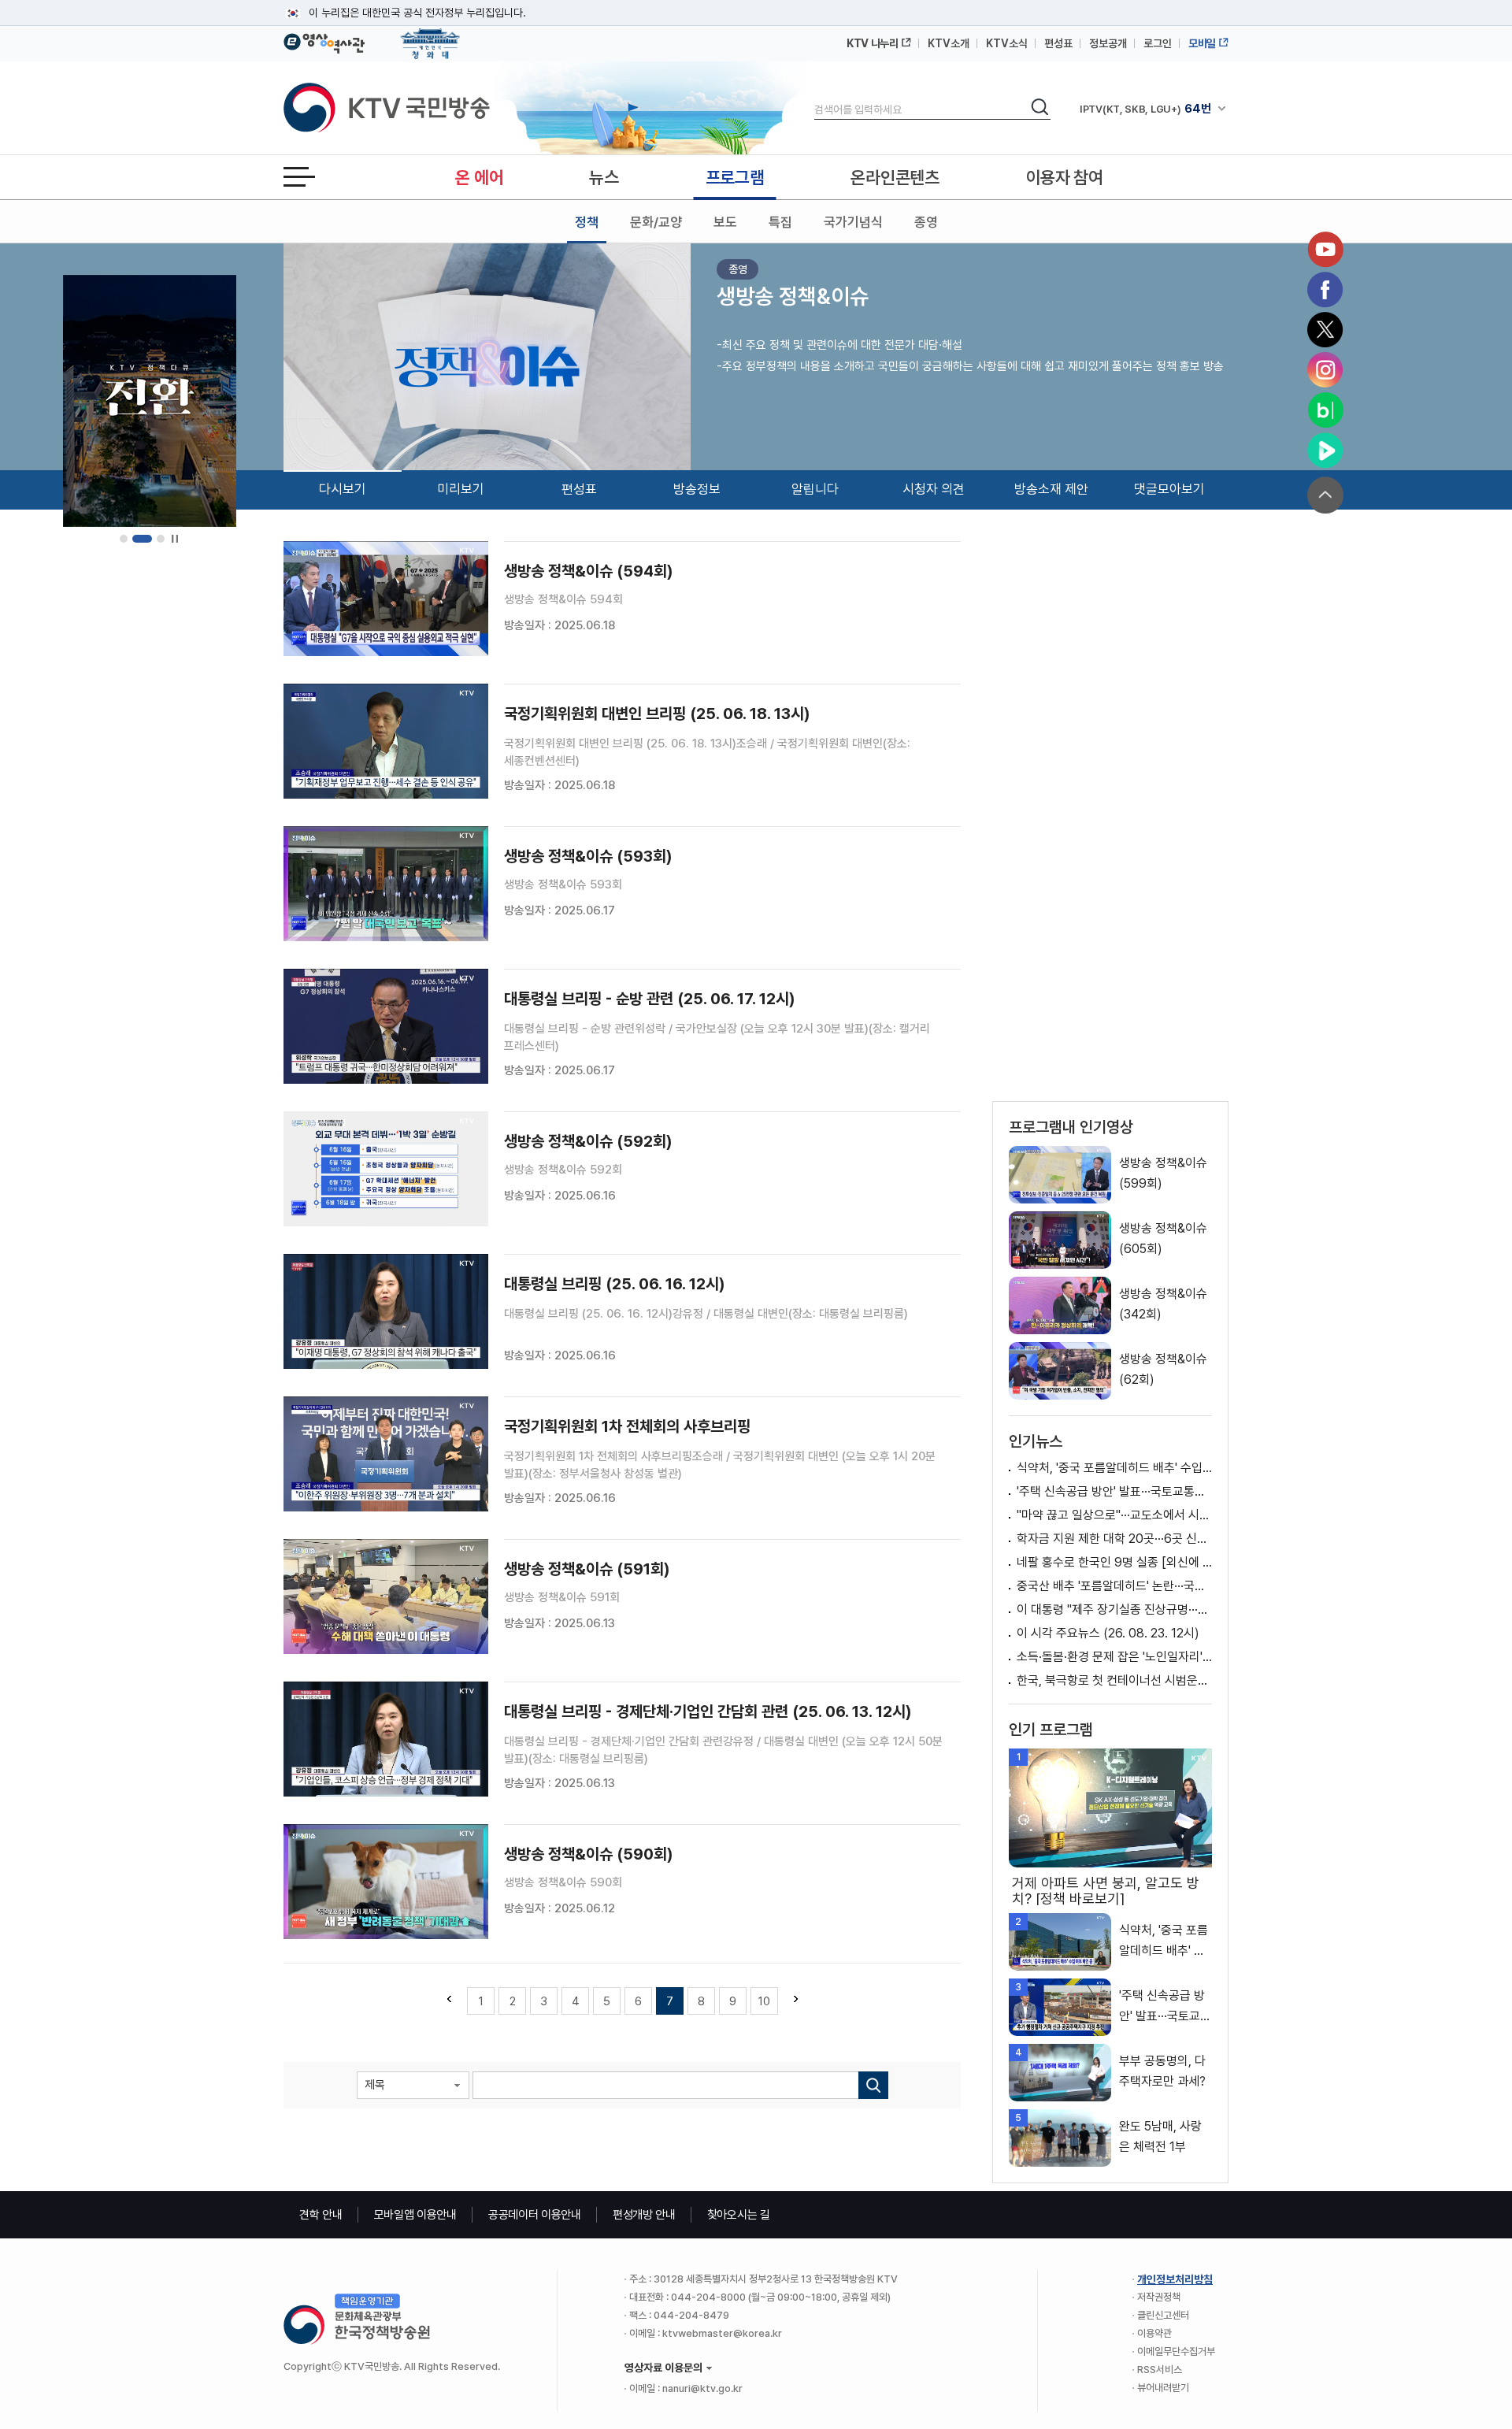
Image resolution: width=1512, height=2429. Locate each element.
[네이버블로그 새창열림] (1325, 410)
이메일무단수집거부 (1176, 2351)
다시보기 (343, 489)
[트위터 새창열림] (1325, 330)
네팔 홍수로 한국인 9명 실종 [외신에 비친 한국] (1114, 1562)
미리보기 (461, 489)
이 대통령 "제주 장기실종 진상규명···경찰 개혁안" (1114, 1609)
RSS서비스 (1160, 2370)
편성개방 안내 (644, 2215)
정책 (587, 222)
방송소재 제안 (1051, 489)
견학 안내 (321, 2215)
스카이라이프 (1123, 109)
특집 (780, 222)
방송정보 (697, 489)
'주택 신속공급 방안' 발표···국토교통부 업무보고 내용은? (1114, 1491)
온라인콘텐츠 (895, 177)
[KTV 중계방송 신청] (150, 401)
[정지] (174, 539)
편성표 (1058, 43)
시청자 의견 (934, 489)
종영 (926, 222)
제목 (375, 2085)
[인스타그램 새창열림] (1325, 370)
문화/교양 (656, 222)
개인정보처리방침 (1175, 2279)
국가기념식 (853, 222)
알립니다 (815, 489)
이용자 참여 (1065, 177)
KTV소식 (1007, 43)
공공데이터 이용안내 (535, 2215)
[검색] (873, 2085)
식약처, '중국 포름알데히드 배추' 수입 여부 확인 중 (1114, 1468)
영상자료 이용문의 (663, 2368)
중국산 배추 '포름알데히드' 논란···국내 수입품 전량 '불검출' (1114, 1586)
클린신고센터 (1163, 2315)
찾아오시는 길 (739, 2215)
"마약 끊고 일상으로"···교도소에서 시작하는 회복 (1114, 1515)
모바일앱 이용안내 (415, 2215)
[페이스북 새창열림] (1325, 290)
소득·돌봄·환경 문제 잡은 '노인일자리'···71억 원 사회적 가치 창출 (1114, 1657)
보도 (725, 222)
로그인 (1158, 43)
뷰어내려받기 (1163, 2388)
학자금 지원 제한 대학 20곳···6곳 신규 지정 (1114, 1539)
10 (764, 2001)
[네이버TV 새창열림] (1325, 451)
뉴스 (604, 177)
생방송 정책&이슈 (793, 296)
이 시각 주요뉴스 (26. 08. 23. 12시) (1108, 1633)
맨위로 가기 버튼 (1325, 495)
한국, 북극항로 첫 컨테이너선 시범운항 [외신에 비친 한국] (1114, 1680)
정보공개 (1108, 43)
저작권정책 (1159, 2297)
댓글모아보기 (1169, 489)
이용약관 (1154, 2333)
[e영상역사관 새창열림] (324, 41)
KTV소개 (949, 43)
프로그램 (735, 177)
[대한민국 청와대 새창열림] (430, 36)
